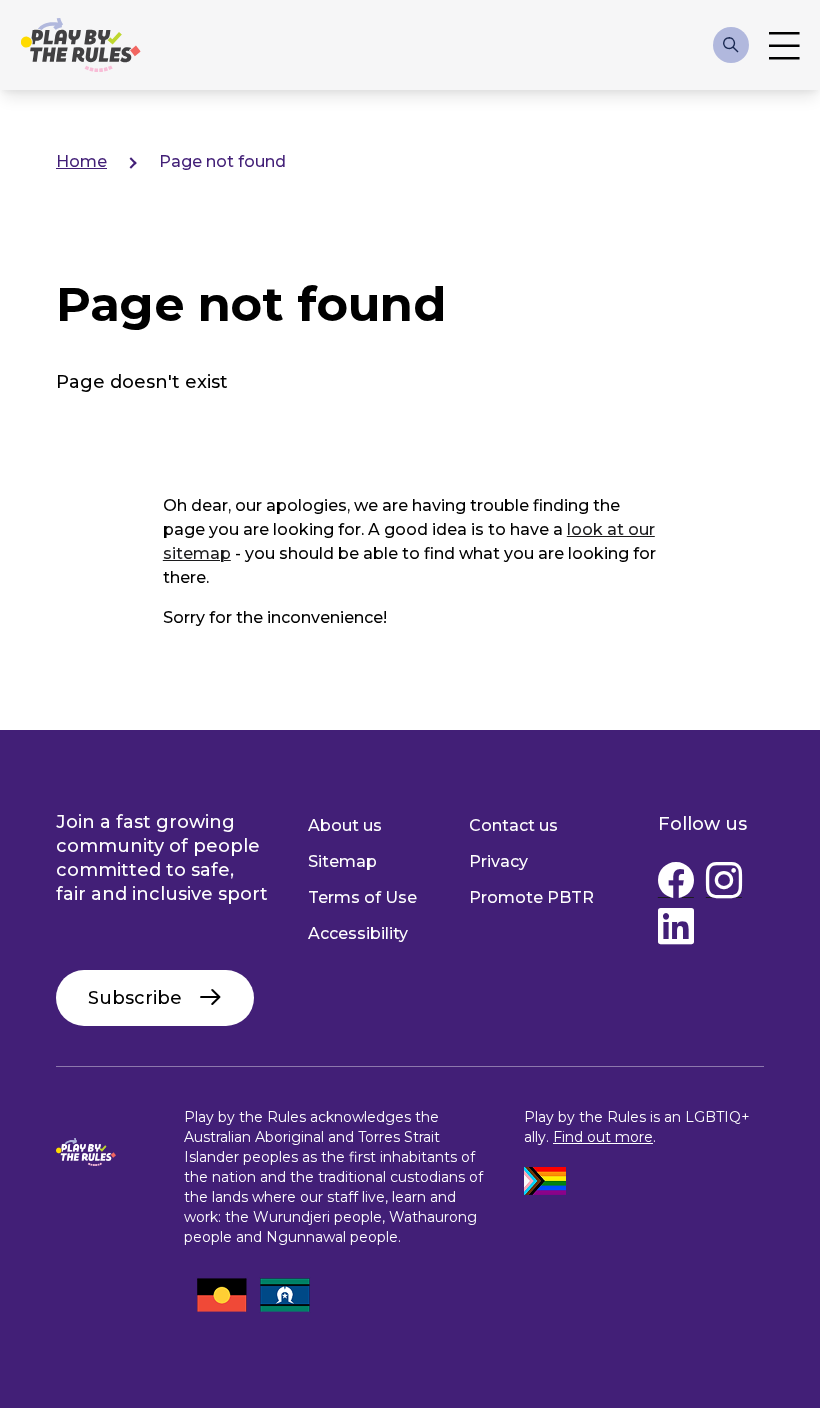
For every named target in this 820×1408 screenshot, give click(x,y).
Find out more (603, 1137)
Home (81, 161)
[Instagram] (724, 885)
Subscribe (135, 998)
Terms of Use (362, 897)
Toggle (784, 45)
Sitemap (342, 861)
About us (345, 825)
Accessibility (358, 933)
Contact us (513, 825)
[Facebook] (676, 885)
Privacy (498, 861)
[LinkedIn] (676, 931)
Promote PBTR (531, 897)
